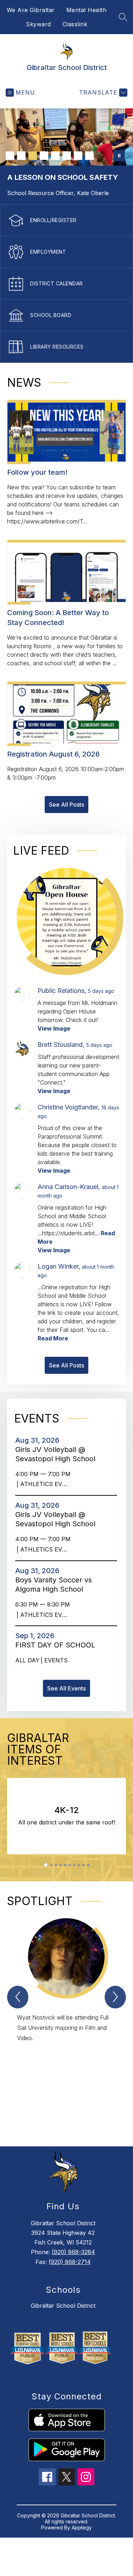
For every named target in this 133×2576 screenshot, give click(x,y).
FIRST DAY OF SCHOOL (57, 1645)
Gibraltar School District (63, 2306)
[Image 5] (55, 156)
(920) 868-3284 (73, 2252)
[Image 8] (89, 156)
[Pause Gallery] (119, 156)
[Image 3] (33, 156)
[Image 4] (44, 156)
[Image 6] (67, 156)
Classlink (75, 24)
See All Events (66, 1688)
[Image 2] (21, 156)
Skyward (38, 24)
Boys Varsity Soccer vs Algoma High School (54, 1585)
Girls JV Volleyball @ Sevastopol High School (57, 1454)
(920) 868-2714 (70, 2262)
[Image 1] (10, 156)
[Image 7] (78, 156)
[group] (66, 2020)
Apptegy (82, 2527)
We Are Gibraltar (31, 10)
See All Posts (66, 805)
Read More (53, 1338)
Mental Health (87, 10)
